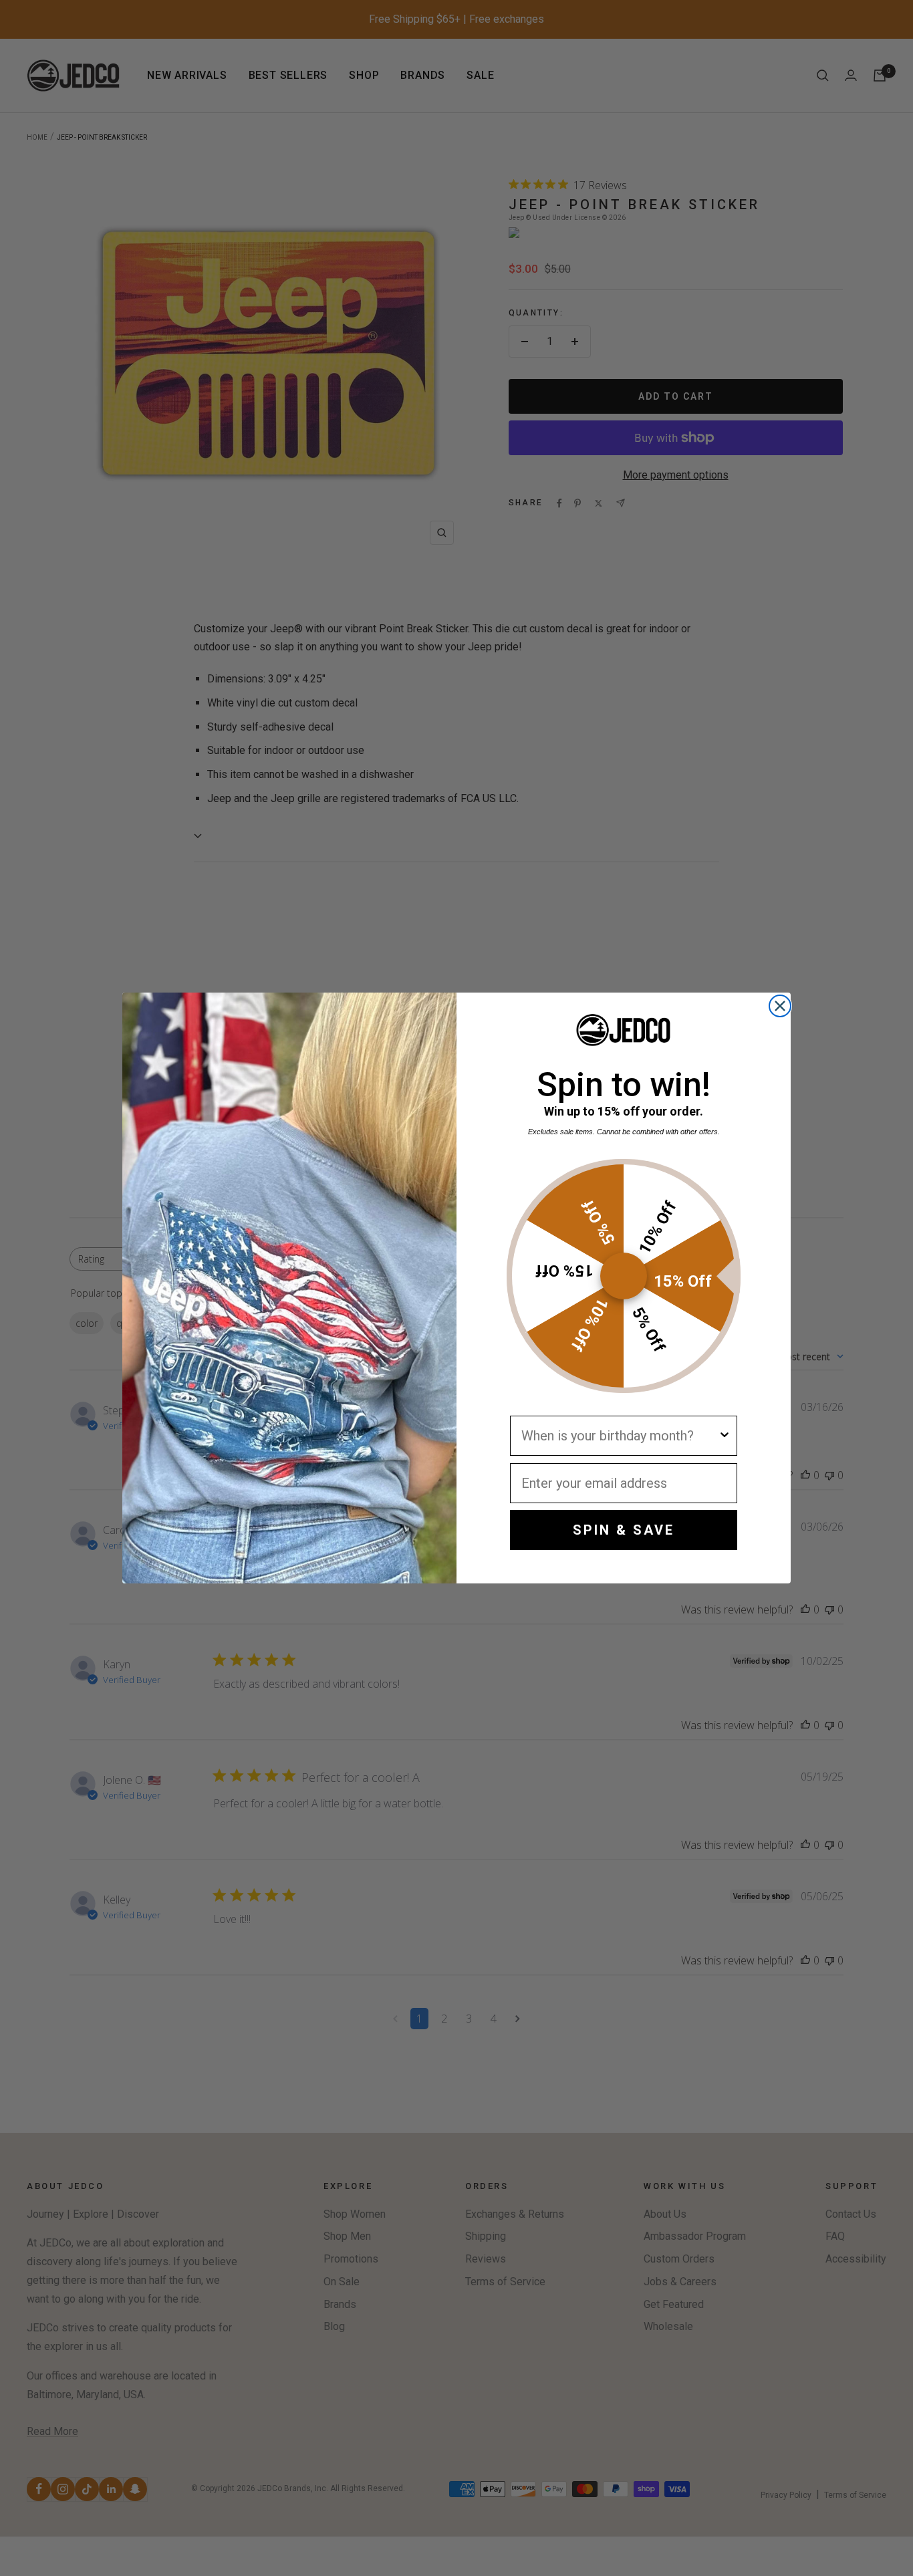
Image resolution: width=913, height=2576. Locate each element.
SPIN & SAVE (624, 1530)
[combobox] (620, 1436)
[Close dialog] (780, 1006)
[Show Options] (725, 1436)
